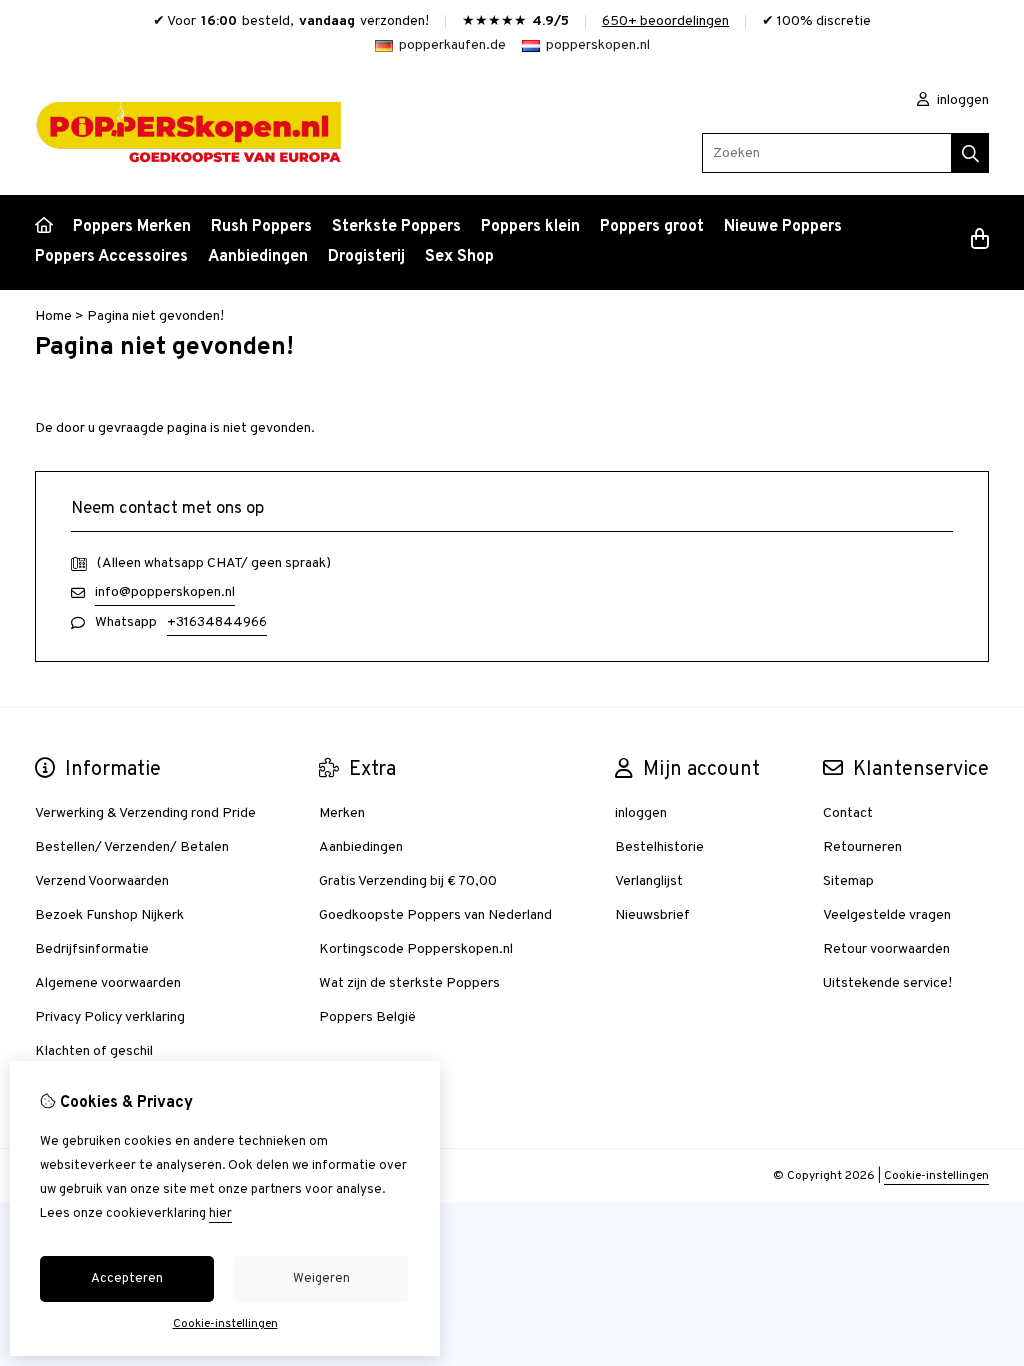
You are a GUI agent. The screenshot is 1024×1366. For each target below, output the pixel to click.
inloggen (961, 100)
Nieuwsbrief (652, 915)
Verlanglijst (649, 881)
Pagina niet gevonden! (155, 316)
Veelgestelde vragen (887, 915)
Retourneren (862, 847)
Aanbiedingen (258, 257)
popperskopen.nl (598, 45)
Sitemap (848, 881)
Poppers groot (652, 227)
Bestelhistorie (659, 847)
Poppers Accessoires (111, 257)
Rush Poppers (261, 227)
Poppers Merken (132, 227)
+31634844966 (217, 622)
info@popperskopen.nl (165, 592)
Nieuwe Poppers (783, 227)
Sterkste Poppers (396, 227)
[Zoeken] (970, 153)
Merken (342, 813)
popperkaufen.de (452, 45)
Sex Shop (459, 257)
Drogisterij (366, 257)
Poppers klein (530, 227)
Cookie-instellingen (936, 1176)
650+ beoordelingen (665, 21)
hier (220, 1214)
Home (53, 316)
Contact (848, 813)
